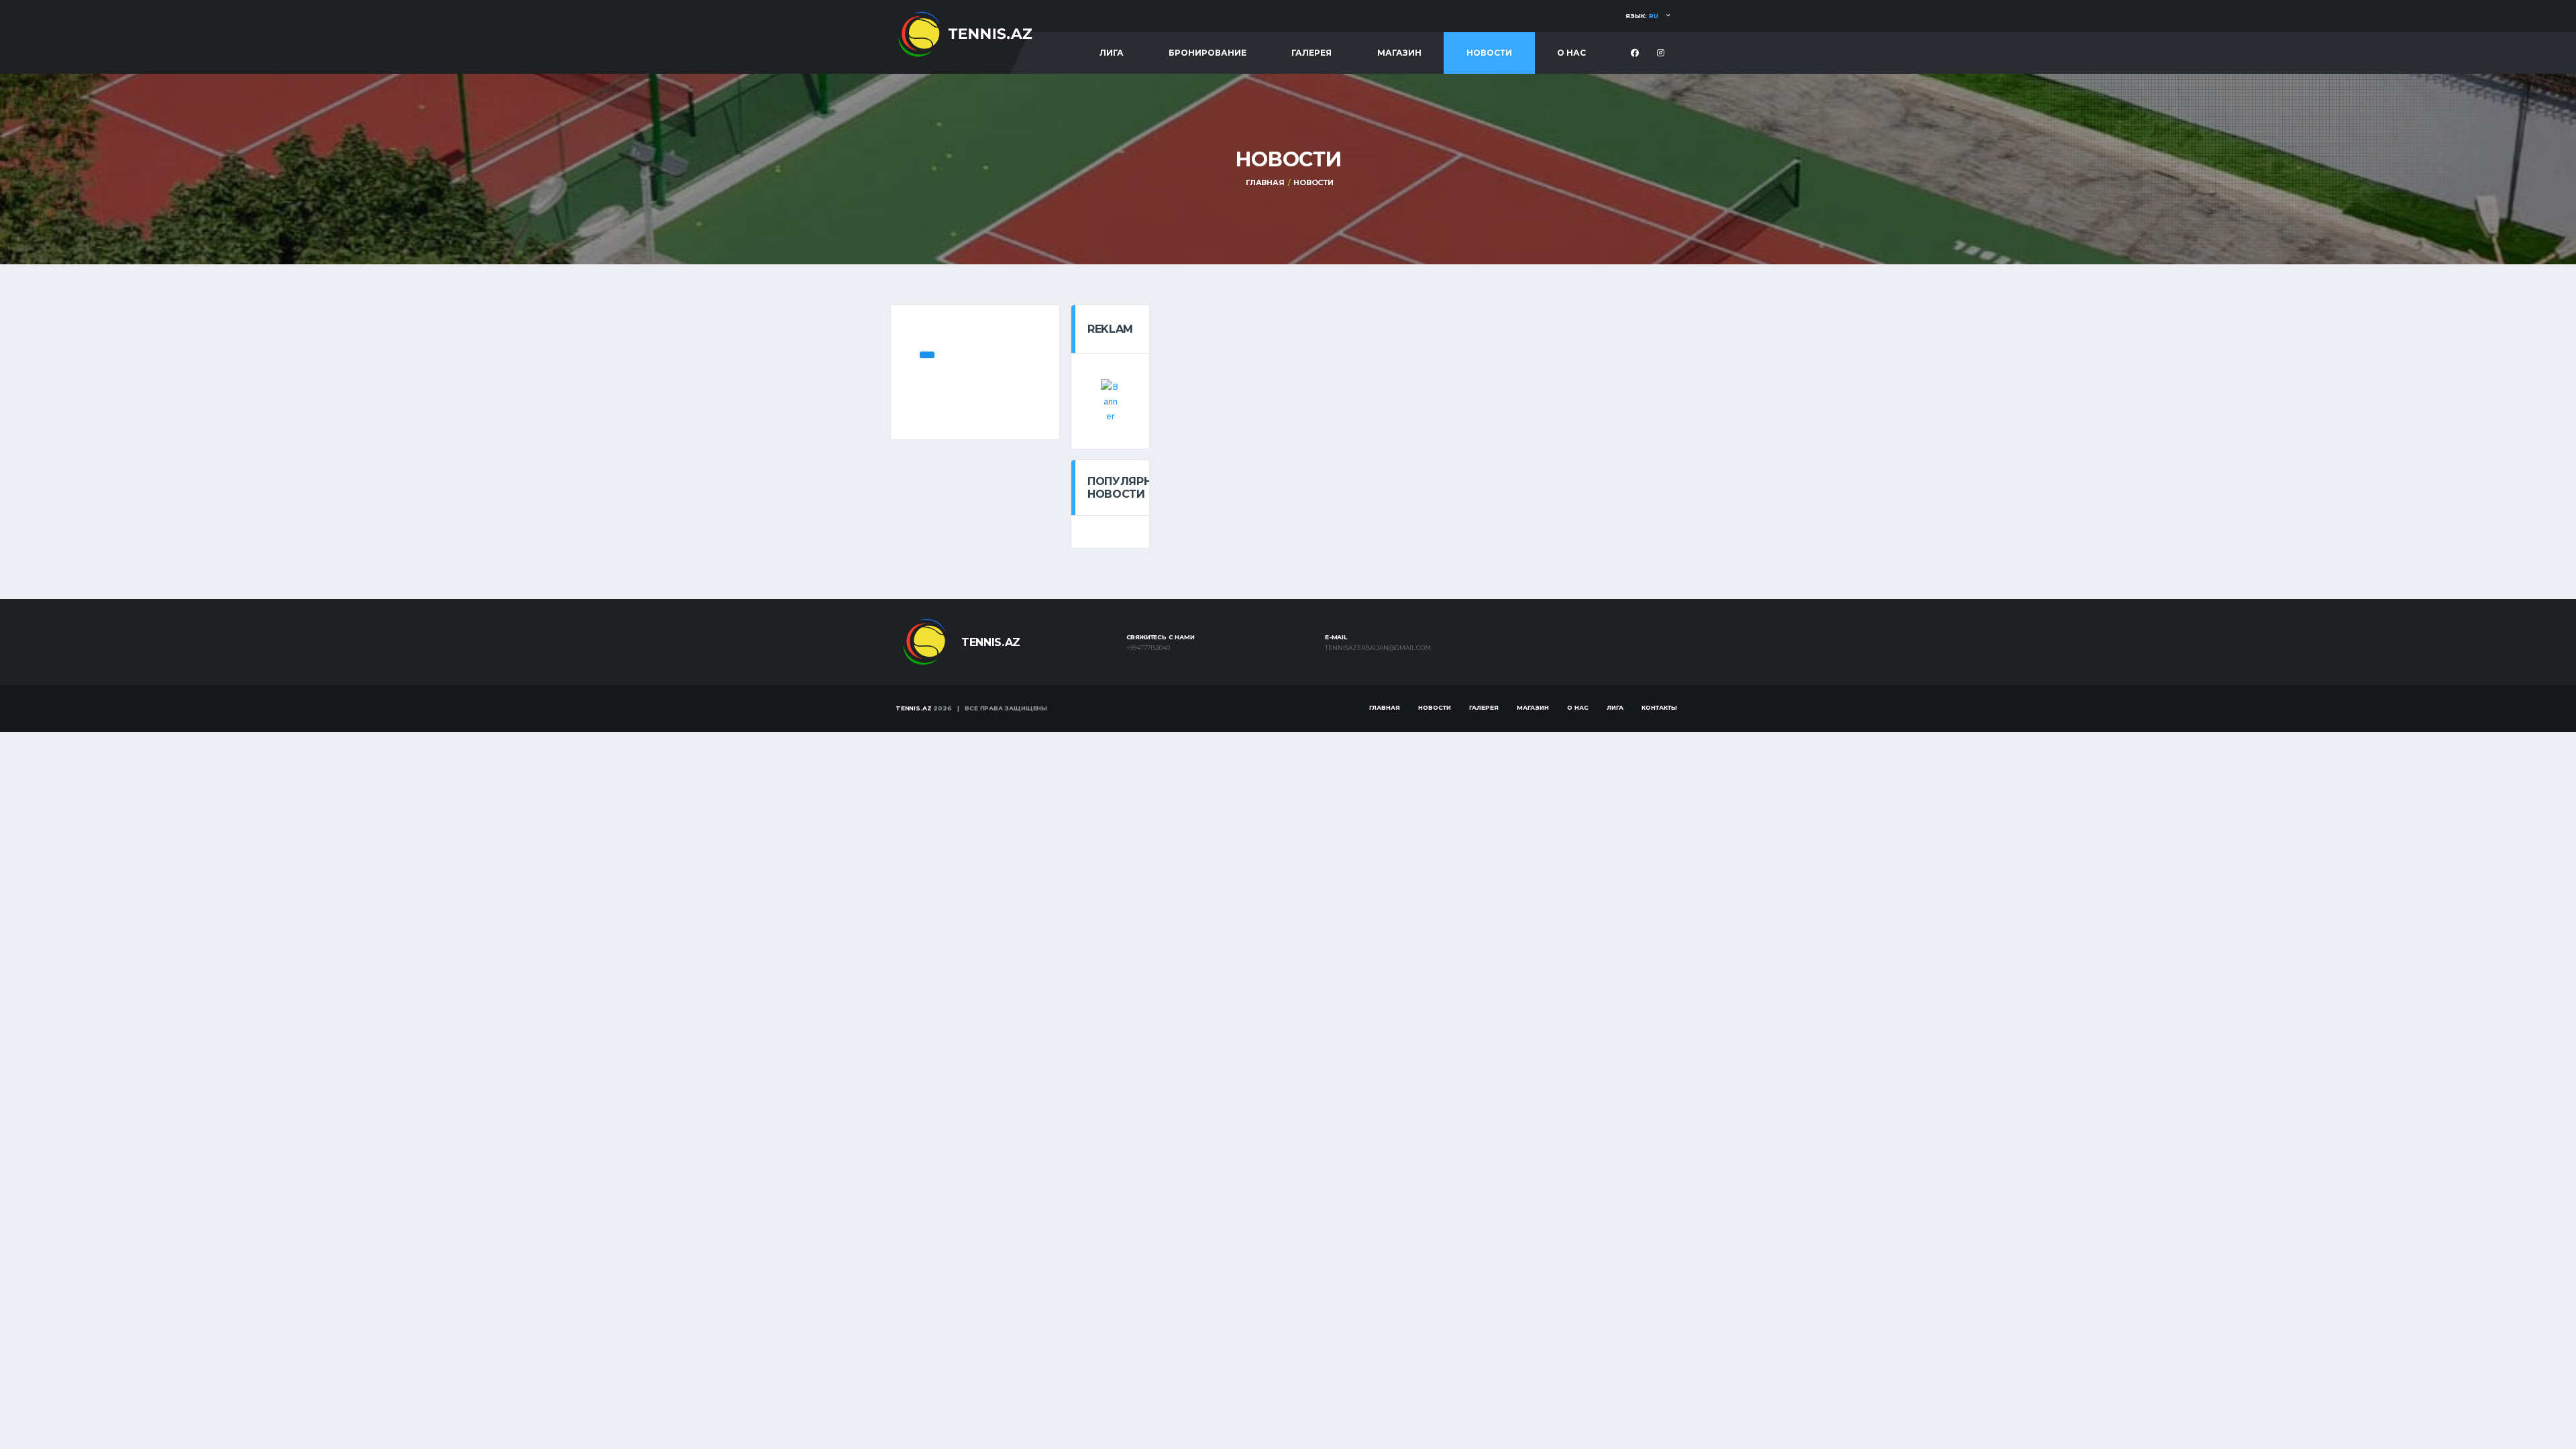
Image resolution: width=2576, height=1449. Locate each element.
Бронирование (1207, 53)
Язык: (1642, 16)
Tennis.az (913, 708)
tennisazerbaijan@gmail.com (1378, 648)
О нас (1571, 53)
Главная (1265, 182)
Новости (1489, 53)
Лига (1112, 53)
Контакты (1659, 707)
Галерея (1311, 53)
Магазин (1399, 53)
